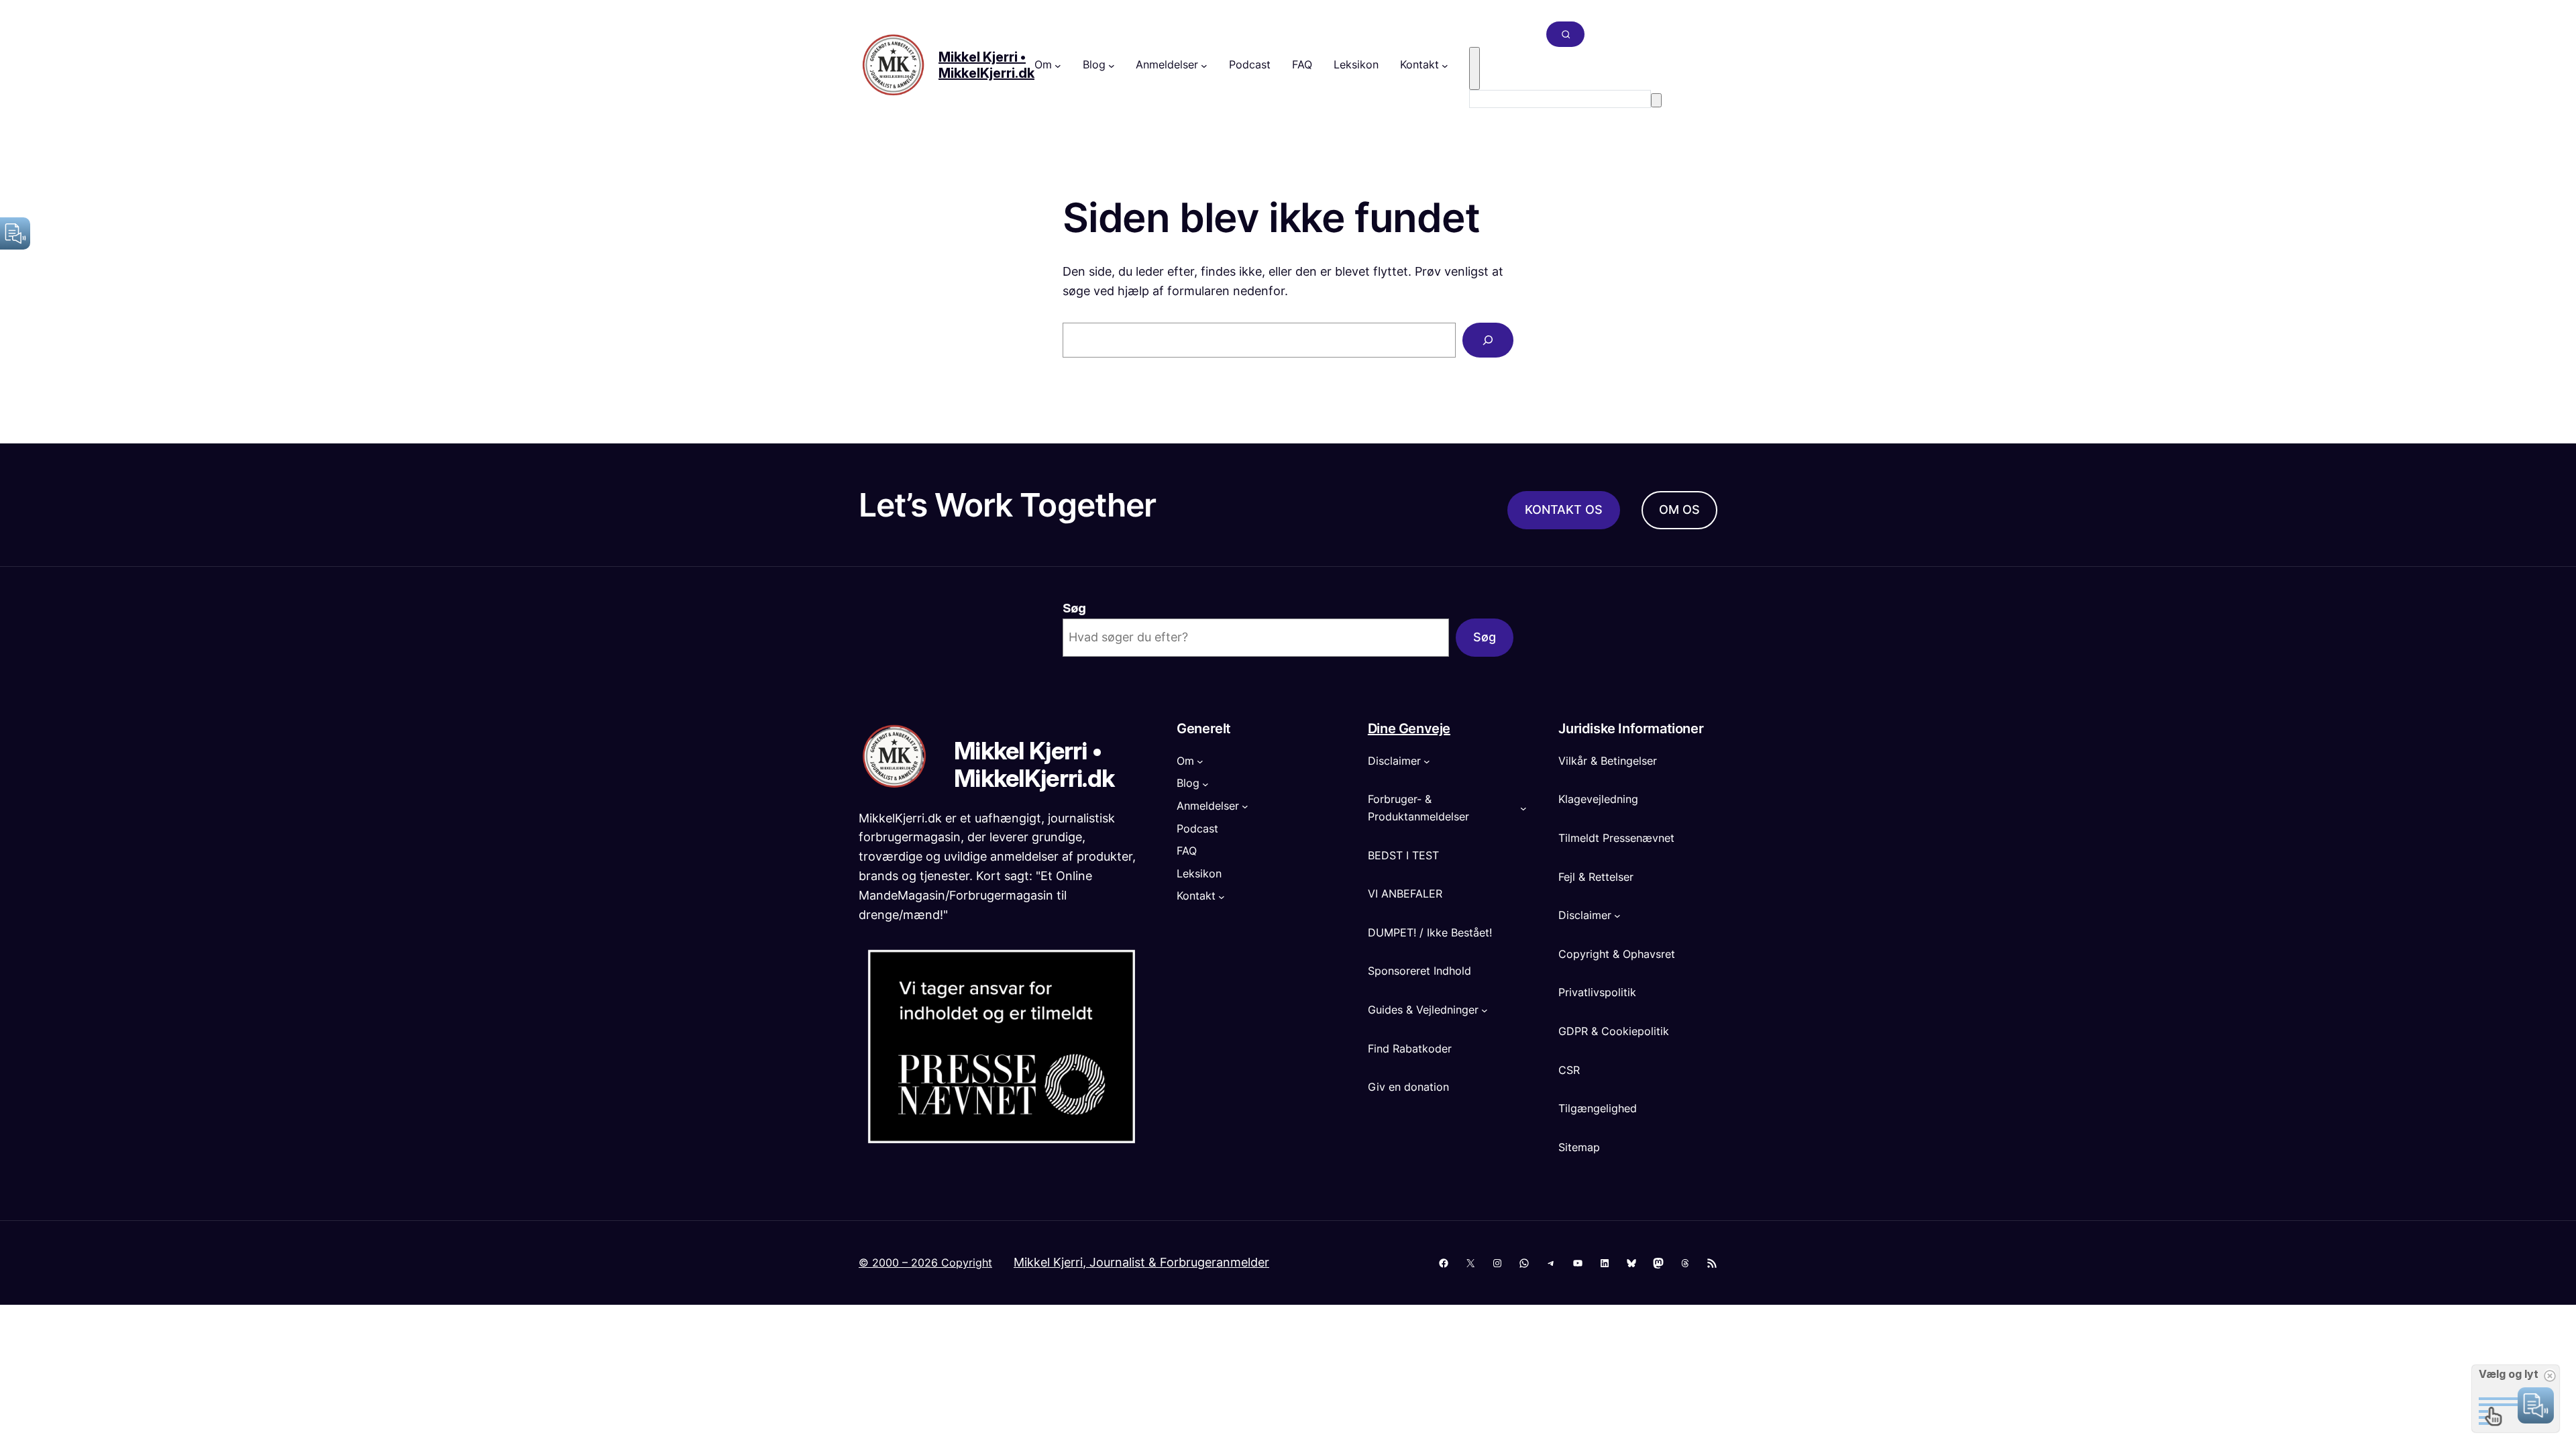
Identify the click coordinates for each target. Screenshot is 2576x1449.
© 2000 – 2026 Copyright (925, 1263)
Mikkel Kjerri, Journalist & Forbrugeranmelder (1141, 1262)
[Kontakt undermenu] (1445, 65)
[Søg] (1656, 100)
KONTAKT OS (1564, 509)
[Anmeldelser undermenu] (1204, 65)
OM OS (1679, 509)
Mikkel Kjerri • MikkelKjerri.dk (986, 65)
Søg (1074, 608)
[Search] (1488, 340)
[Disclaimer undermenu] (1427, 761)
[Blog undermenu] (1112, 65)
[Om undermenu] (1058, 65)
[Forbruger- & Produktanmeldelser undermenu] (1523, 808)
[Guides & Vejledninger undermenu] (1485, 1010)
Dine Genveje (1409, 729)
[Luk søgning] (1474, 68)
